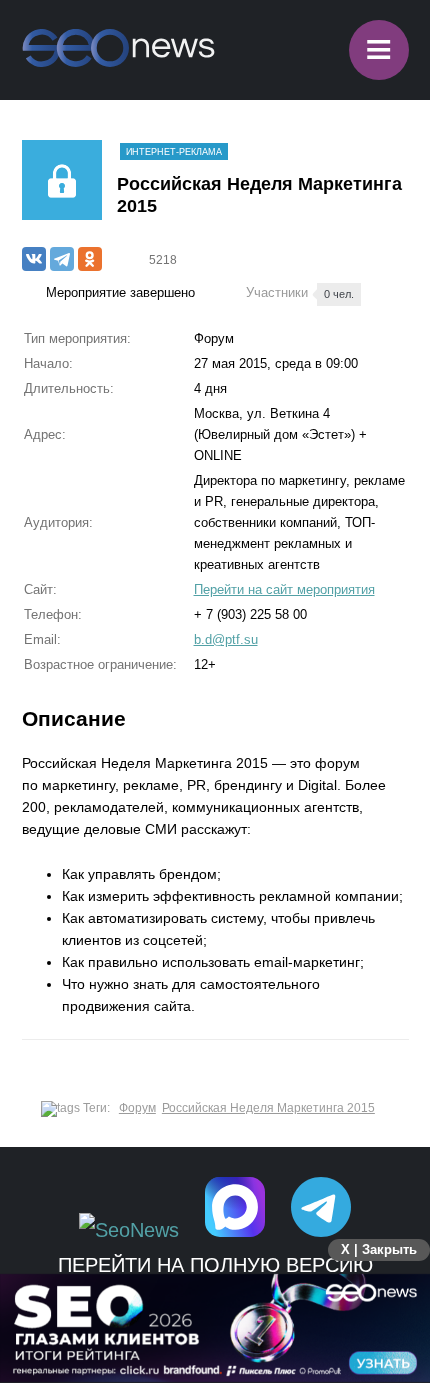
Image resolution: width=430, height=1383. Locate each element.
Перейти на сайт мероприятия (284, 589)
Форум (137, 1108)
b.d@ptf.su (226, 639)
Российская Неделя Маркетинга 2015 (268, 1108)
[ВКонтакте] (34, 259)
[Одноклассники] (90, 259)
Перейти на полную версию (215, 1265)
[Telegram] (62, 259)
